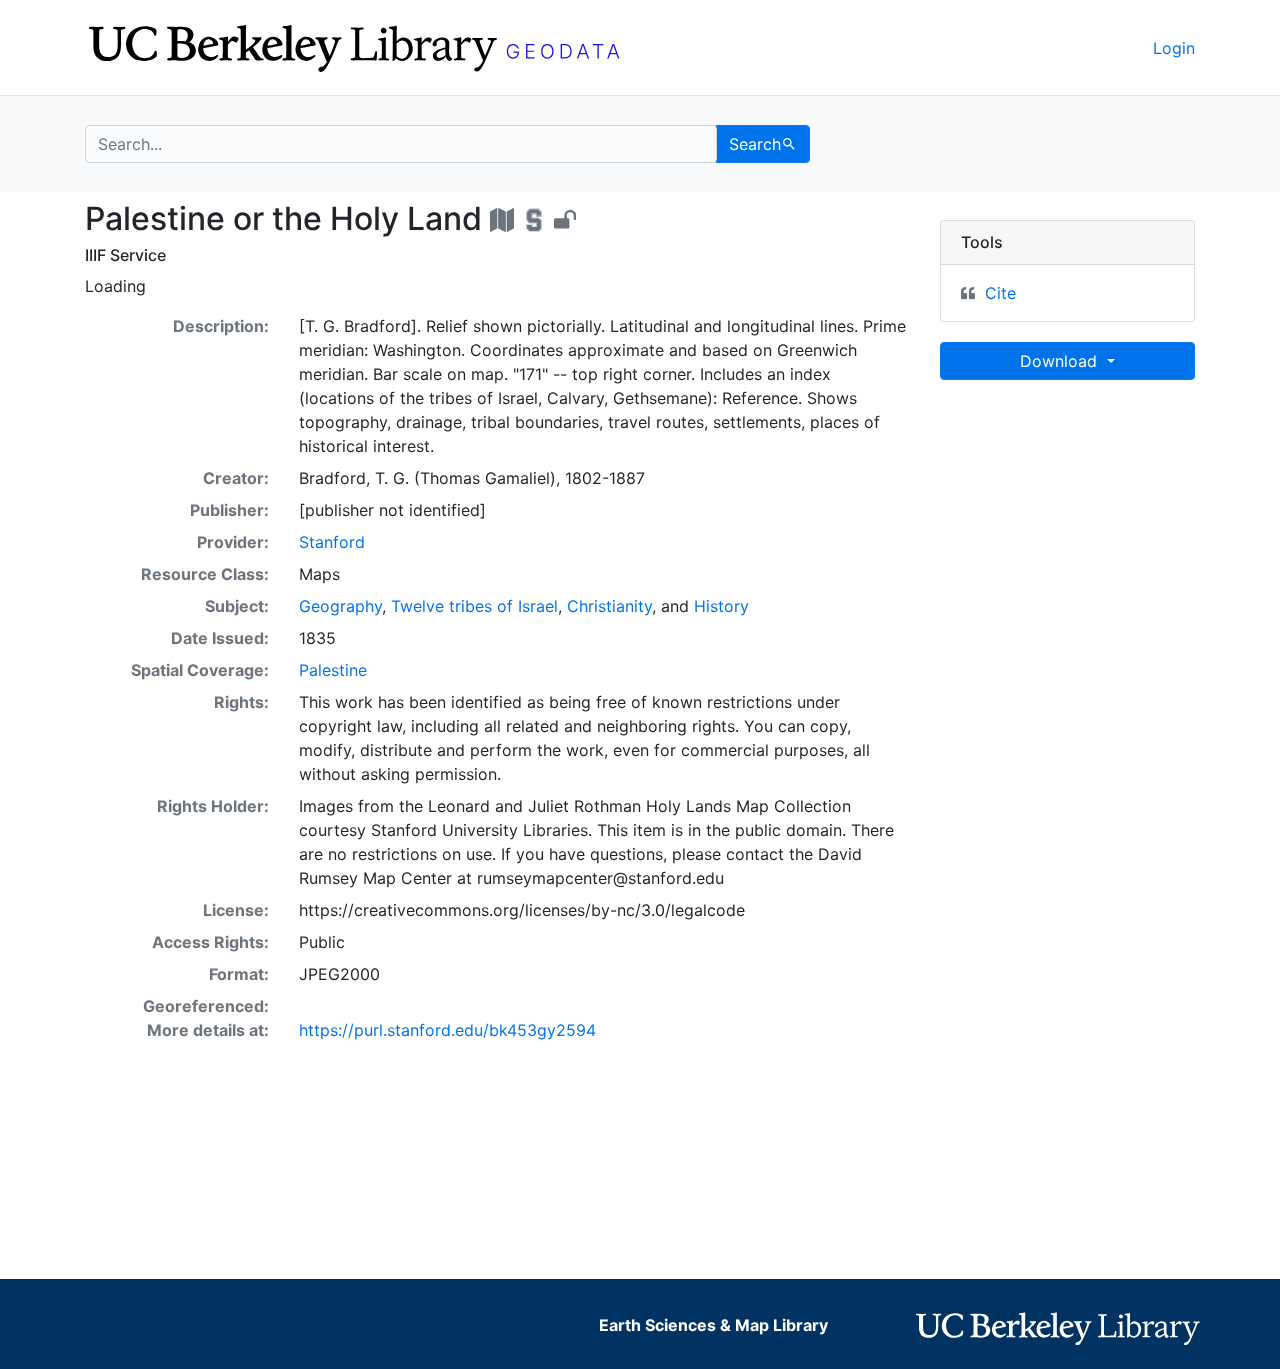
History (721, 606)
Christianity (609, 606)
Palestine (333, 670)
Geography (340, 606)
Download (1061, 361)
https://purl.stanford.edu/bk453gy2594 (447, 1030)
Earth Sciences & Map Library (713, 1325)
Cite (1000, 293)
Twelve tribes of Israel (474, 606)
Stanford (332, 542)
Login (1174, 48)
